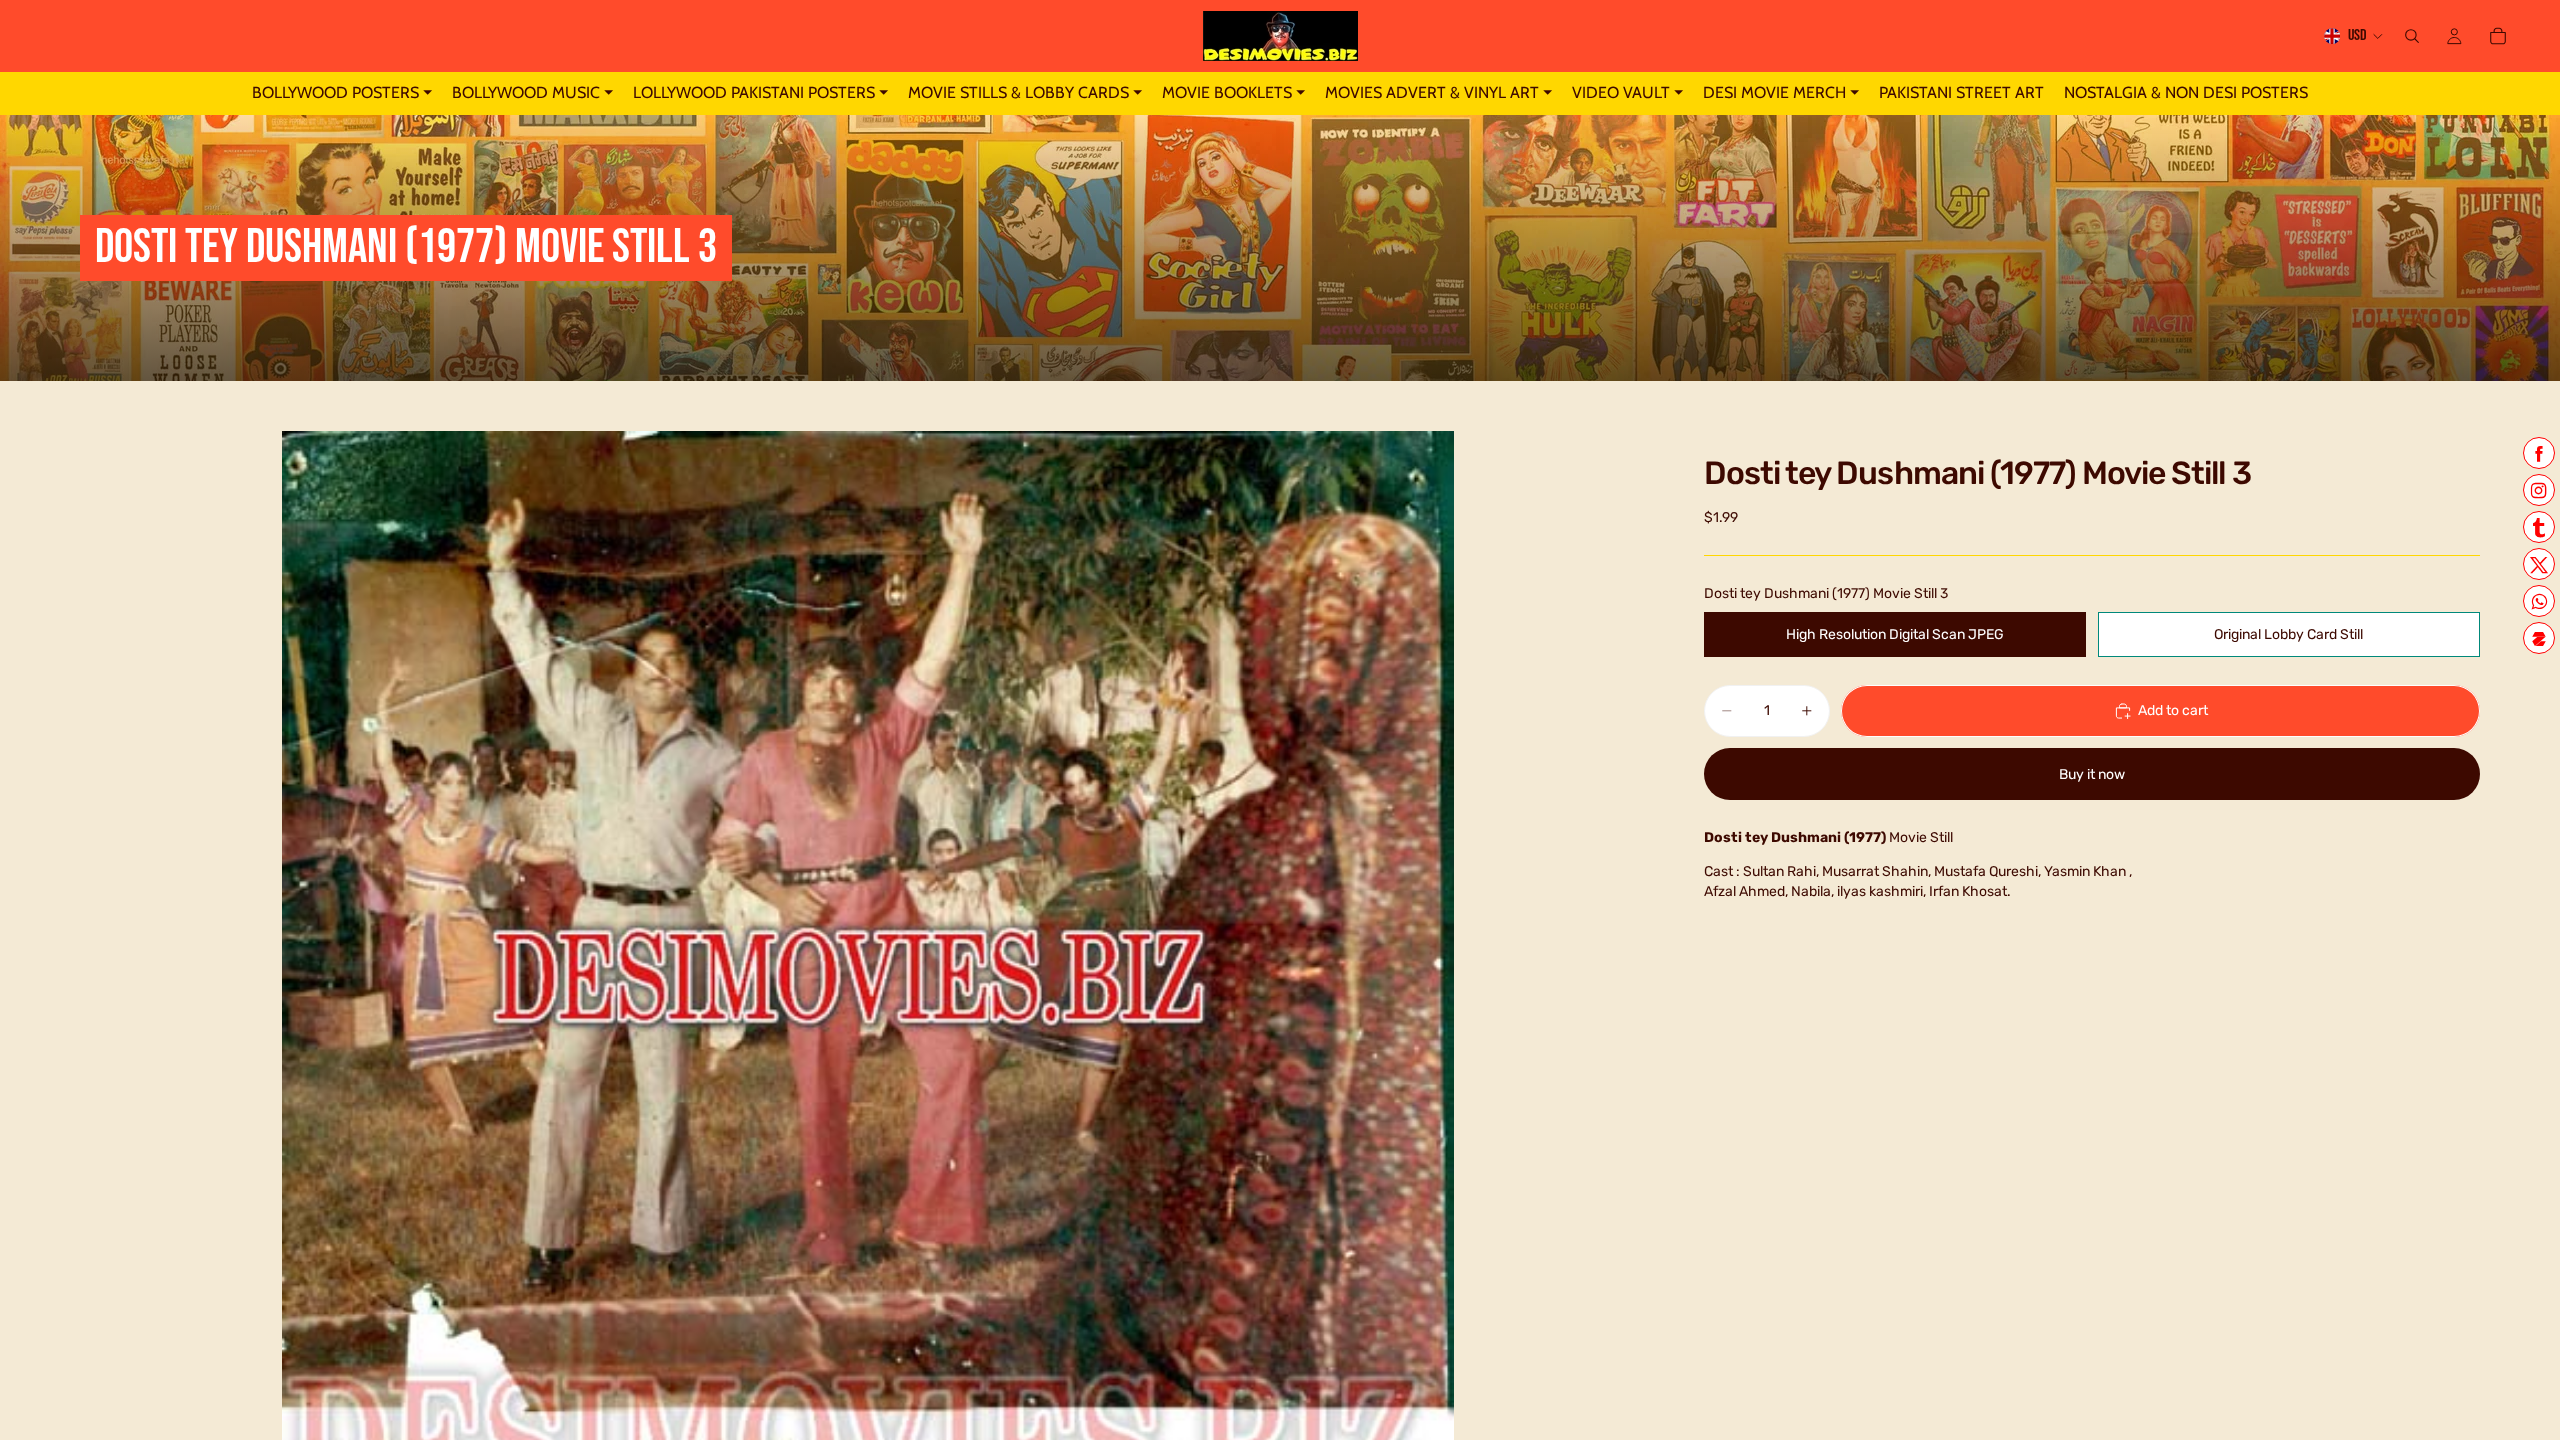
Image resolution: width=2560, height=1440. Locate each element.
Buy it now (2092, 774)
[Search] (2412, 36)
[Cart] (2498, 36)
